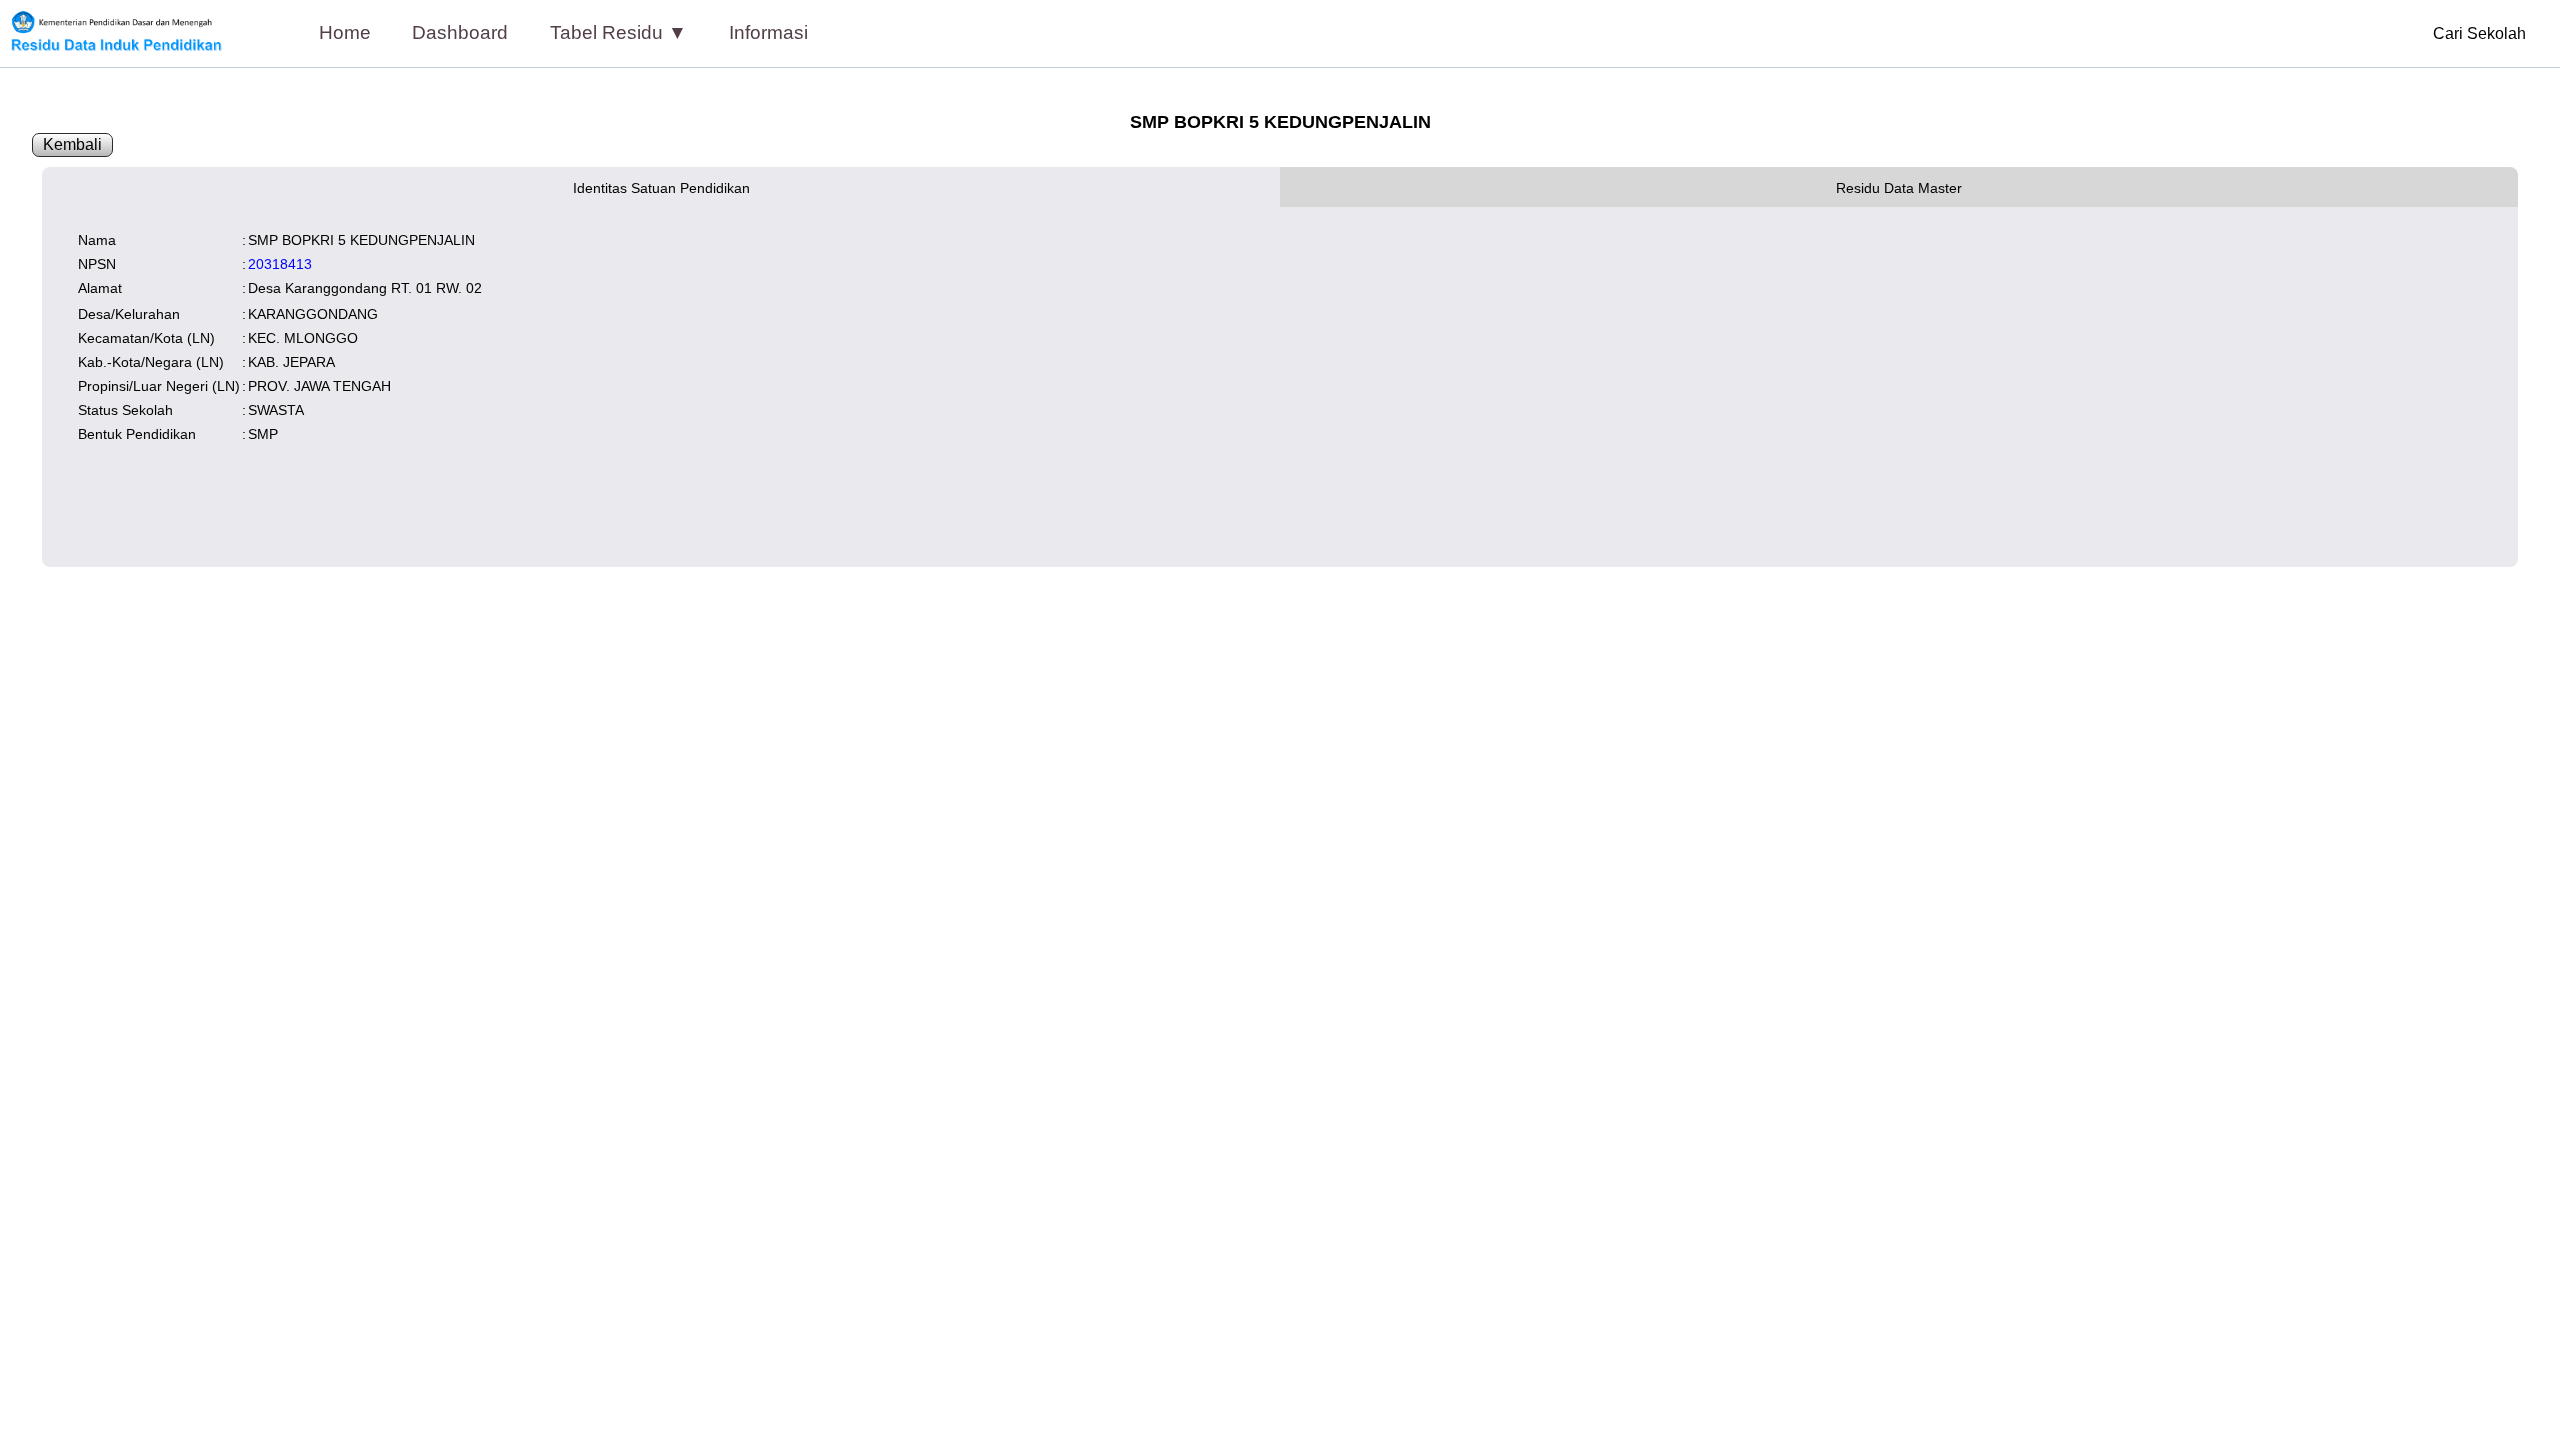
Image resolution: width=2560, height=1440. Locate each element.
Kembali (72, 144)
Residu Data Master (1899, 188)
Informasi (768, 32)
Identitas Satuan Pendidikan (661, 188)
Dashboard (460, 32)
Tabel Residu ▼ (618, 32)
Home (345, 32)
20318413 (280, 264)
